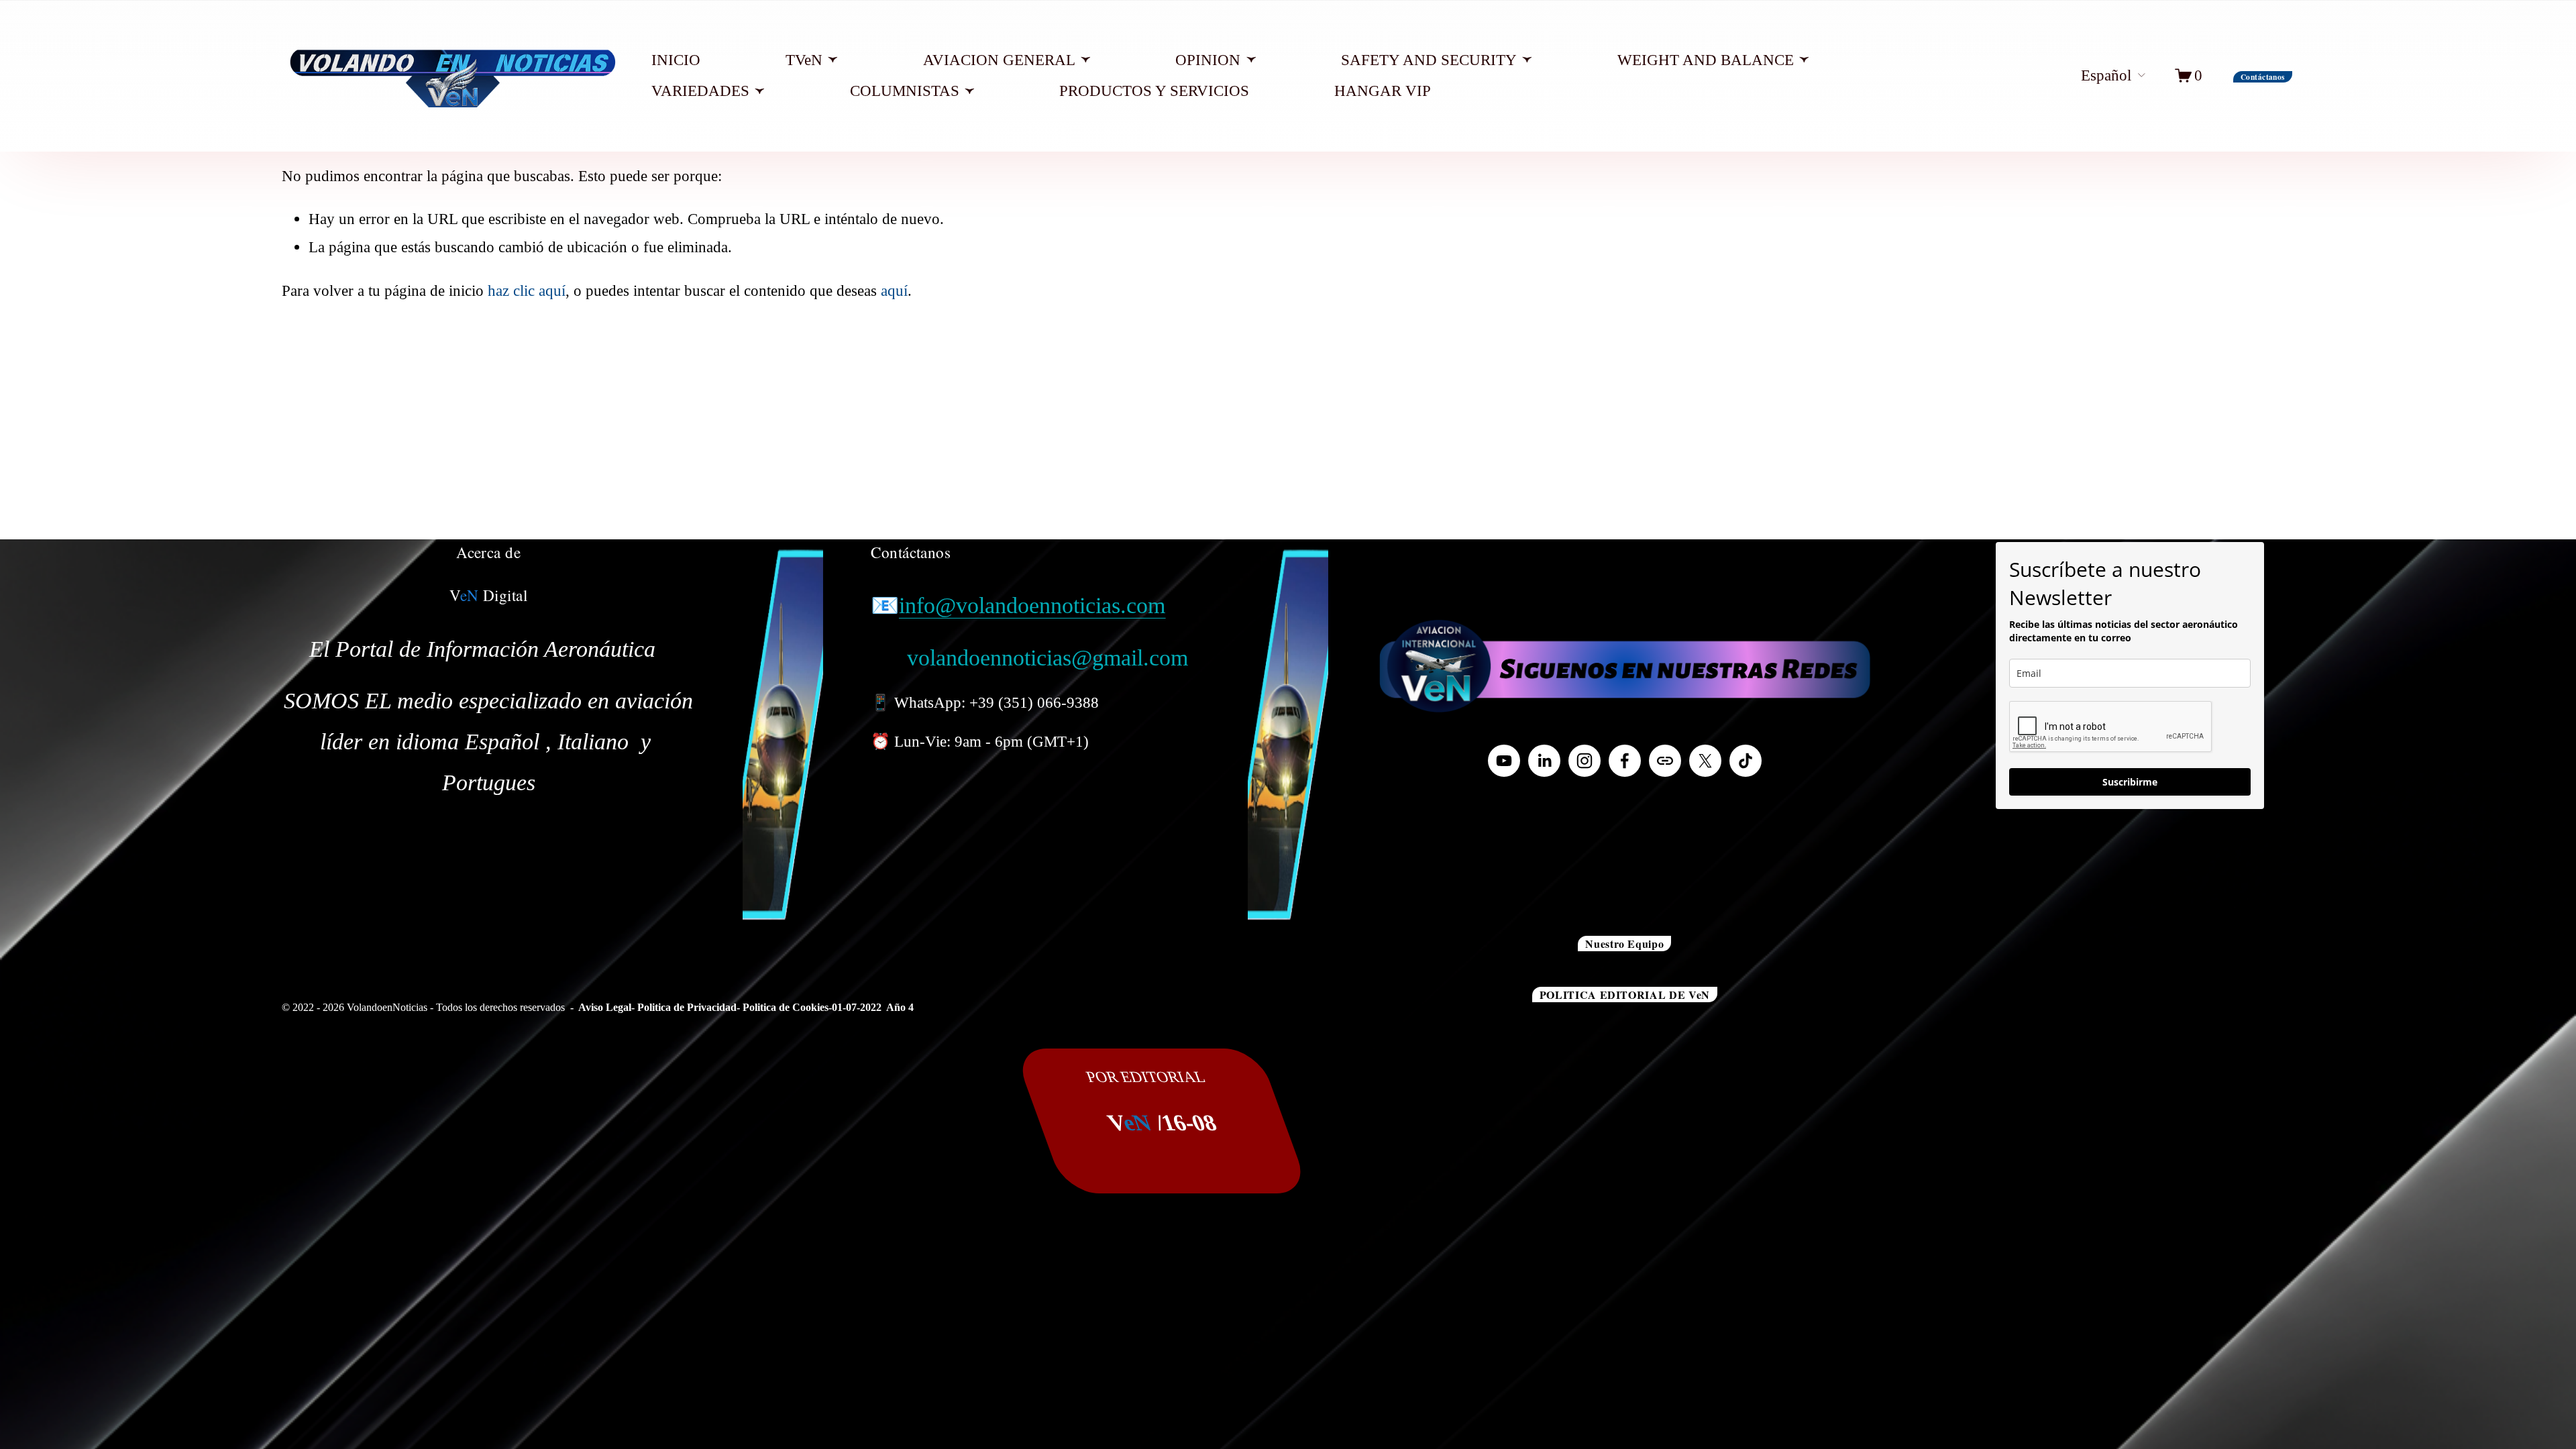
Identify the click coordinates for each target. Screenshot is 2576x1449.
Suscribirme (2130, 782)
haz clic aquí (527, 290)
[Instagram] (1585, 761)
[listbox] (2101, 76)
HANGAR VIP (1383, 91)
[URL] (1665, 761)
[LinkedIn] (1544, 761)
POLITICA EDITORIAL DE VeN (1625, 995)
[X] (1705, 761)
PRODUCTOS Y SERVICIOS (1154, 91)
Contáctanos (2263, 77)
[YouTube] (1504, 761)
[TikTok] (1746, 761)
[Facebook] (1625, 761)
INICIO (676, 60)
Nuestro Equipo (1624, 944)
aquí (894, 290)
